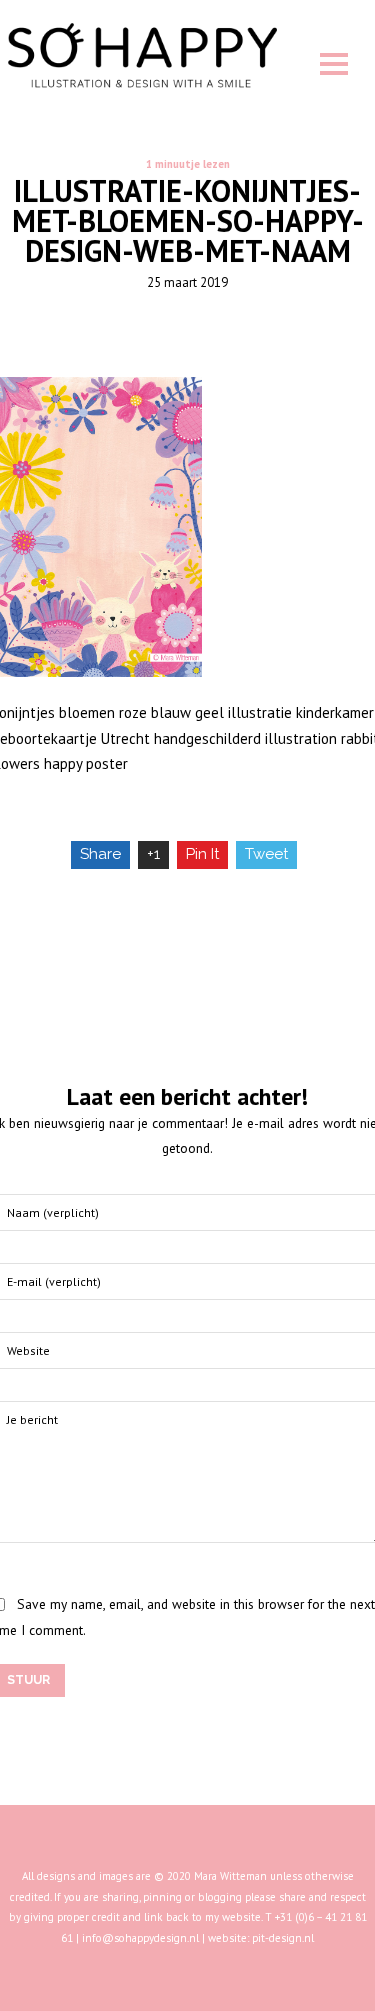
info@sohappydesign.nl (140, 1938)
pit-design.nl (283, 1938)
